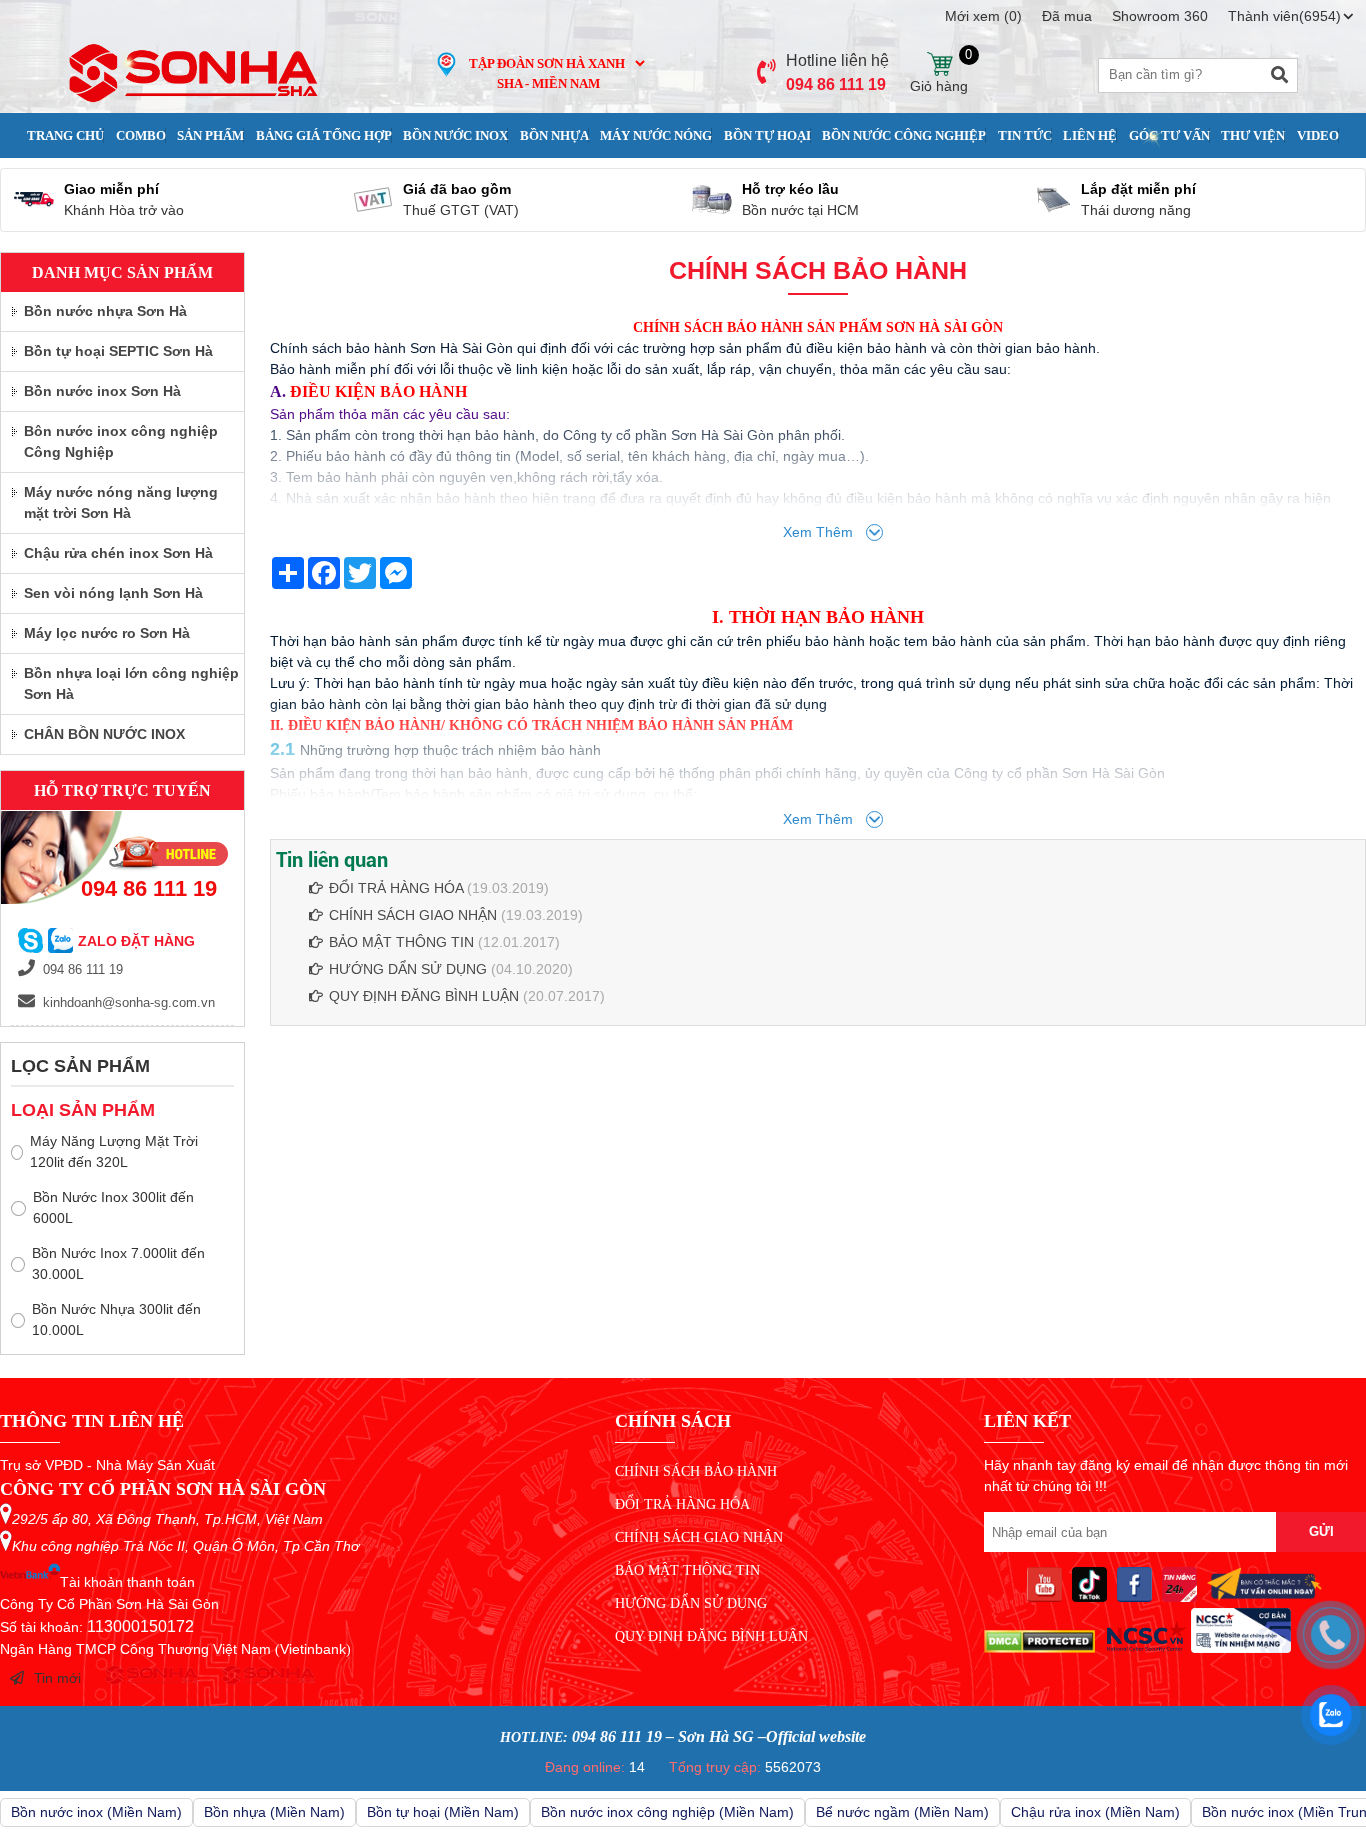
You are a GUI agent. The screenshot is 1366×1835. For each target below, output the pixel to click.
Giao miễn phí (111, 189)
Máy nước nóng (656, 135)
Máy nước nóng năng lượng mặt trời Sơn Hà (121, 502)
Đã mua (1067, 16)
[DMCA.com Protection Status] (1039, 1648)
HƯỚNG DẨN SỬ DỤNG (408, 969)
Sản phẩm (210, 135)
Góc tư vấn (1169, 135)
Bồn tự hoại (767, 135)
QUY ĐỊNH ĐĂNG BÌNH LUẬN (424, 996)
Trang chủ (65, 135)
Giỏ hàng (939, 64)
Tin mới (57, 1678)
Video (1318, 135)
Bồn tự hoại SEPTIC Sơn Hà (118, 351)
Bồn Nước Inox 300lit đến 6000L (113, 1207)
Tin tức (1025, 135)
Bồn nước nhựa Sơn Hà (105, 311)
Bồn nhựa (554, 135)
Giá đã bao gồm (457, 189)
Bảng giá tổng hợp (324, 135)
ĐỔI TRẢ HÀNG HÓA (396, 888)
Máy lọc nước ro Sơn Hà (107, 633)
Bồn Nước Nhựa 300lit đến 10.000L (116, 1319)
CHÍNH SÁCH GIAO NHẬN (413, 915)
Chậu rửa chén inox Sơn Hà (118, 553)
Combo (141, 135)
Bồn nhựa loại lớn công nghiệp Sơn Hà (131, 683)
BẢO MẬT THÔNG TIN (401, 942)
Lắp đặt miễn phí (1138, 189)
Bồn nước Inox (455, 135)
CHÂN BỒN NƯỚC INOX (104, 734)
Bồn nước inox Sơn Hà (102, 391)
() (983, 16)
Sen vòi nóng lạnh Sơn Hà (113, 593)
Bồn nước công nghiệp (904, 135)
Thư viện (1253, 135)
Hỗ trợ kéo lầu (790, 189)
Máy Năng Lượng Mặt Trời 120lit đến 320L (114, 1151)
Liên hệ (1090, 135)
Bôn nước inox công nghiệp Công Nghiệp (121, 441)
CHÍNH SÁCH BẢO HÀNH (696, 1471)
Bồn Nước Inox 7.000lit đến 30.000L (118, 1263)
